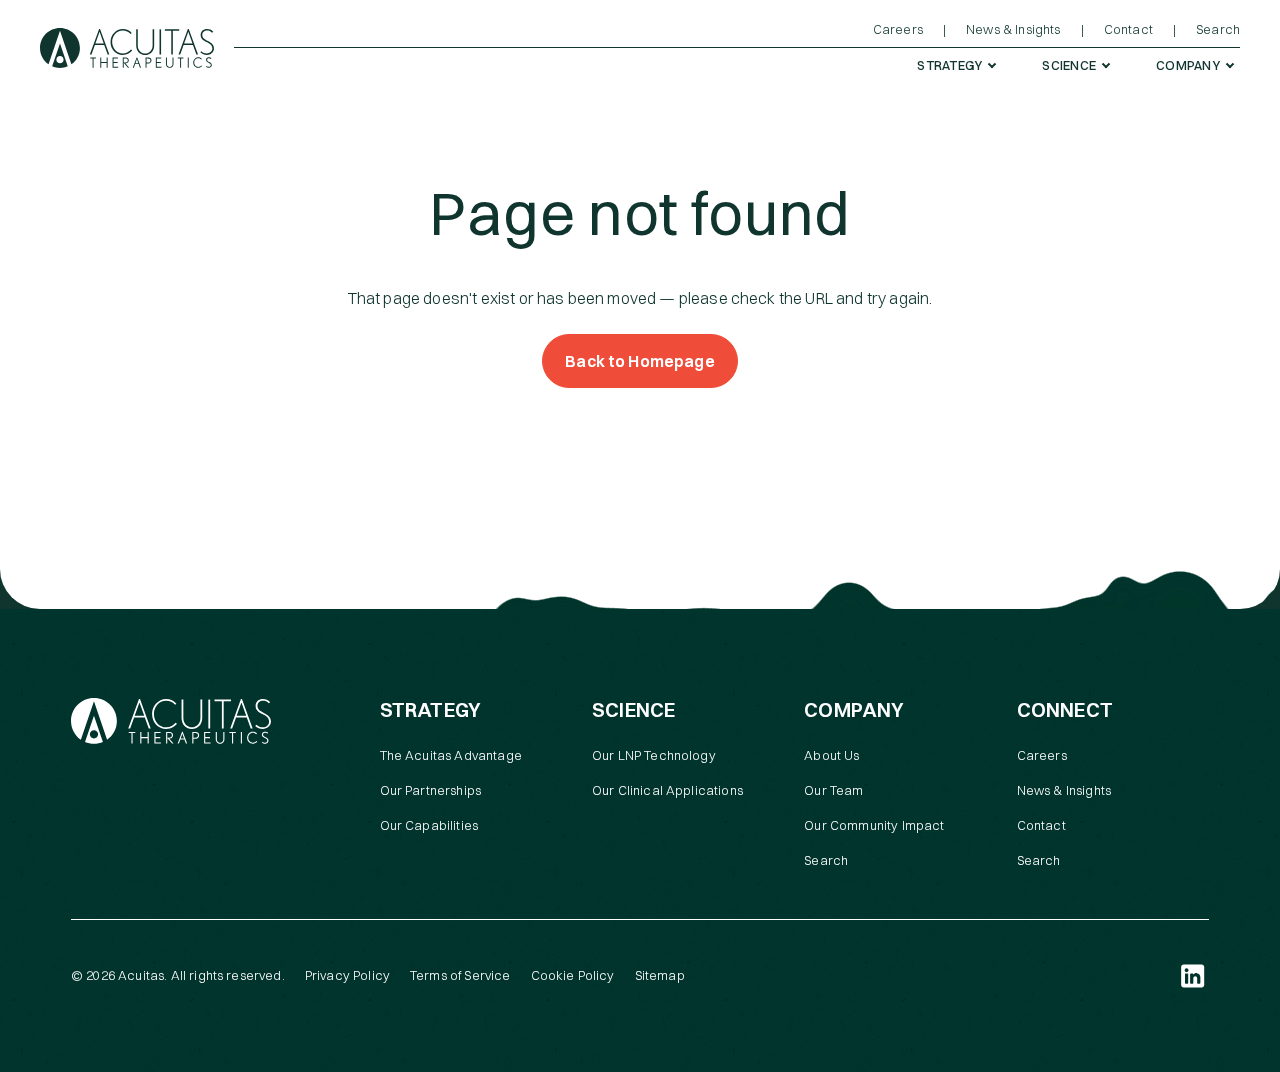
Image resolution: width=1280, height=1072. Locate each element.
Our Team (833, 790)
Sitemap (660, 975)
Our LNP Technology (654, 755)
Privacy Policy (347, 975)
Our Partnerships (431, 790)
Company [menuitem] (1188, 65)
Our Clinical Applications (667, 790)
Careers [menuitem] (898, 29)
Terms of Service (460, 975)
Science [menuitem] (1069, 65)
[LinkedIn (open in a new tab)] (1193, 976)
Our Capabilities (429, 825)
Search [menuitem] (1218, 29)
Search (826, 860)
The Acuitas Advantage (451, 755)
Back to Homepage (640, 361)
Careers (1042, 755)
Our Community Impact (874, 825)
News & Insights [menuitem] (1013, 29)
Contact (1041, 825)
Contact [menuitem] (1128, 29)
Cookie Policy (573, 975)
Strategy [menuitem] (949, 65)
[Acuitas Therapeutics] (127, 48)
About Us (831, 755)
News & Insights (1064, 790)
